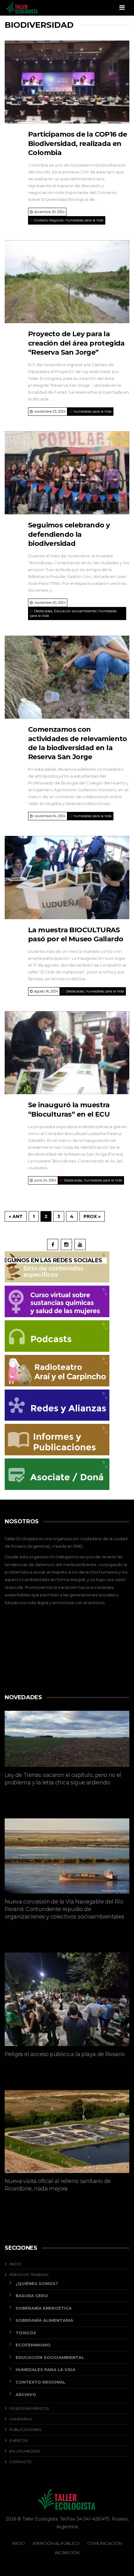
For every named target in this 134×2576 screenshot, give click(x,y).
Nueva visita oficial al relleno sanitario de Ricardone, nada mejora (58, 2185)
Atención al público (56, 2543)
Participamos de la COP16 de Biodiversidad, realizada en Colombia (78, 143)
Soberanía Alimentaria (44, 2320)
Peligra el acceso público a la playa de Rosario (65, 2054)
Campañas (20, 2419)
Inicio (15, 2264)
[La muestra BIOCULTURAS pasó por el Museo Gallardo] (67, 878)
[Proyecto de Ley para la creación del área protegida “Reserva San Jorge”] (67, 282)
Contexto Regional (49, 220)
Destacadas (43, 611)
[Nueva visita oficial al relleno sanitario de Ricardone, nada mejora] (67, 2132)
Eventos (18, 2440)
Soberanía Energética (44, 2308)
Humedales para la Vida (84, 220)
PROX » (92, 1216)
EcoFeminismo (33, 2345)
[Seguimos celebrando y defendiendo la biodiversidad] (67, 473)
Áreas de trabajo (29, 2275)
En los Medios (25, 2451)
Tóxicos (26, 2333)
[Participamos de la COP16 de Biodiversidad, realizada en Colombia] (67, 82)
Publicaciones (25, 2430)
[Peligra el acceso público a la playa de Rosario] (67, 1999)
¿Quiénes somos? (37, 2283)
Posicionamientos (29, 2408)
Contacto (21, 2462)
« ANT (16, 1216)
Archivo (26, 2394)
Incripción (67, 2553)
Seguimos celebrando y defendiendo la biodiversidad (69, 534)
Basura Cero (32, 2296)
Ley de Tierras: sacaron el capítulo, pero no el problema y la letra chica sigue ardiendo (63, 1779)
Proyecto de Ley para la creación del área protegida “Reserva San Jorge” (76, 343)
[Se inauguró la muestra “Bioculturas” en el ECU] (67, 1053)
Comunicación (105, 2543)
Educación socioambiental (75, 611)
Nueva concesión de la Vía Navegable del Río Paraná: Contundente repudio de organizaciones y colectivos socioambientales (65, 1909)
